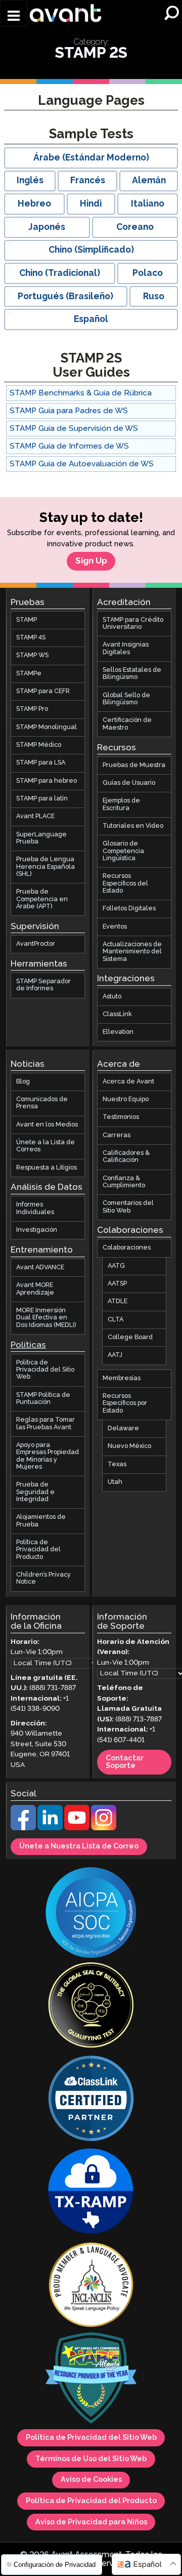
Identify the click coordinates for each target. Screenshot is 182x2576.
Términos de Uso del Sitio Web (91, 2459)
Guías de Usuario (129, 783)
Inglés (30, 181)
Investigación (37, 1230)
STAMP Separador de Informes (43, 985)
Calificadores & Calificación (126, 1157)
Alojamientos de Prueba (41, 1521)
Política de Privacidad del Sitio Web (45, 1370)
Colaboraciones (127, 1248)
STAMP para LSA (41, 763)
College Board (130, 1337)
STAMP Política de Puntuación (43, 1399)
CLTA (116, 1320)
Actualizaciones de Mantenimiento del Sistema (132, 952)
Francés (88, 181)
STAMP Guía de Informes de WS (69, 446)
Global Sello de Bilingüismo (126, 699)
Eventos (115, 927)
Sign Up (91, 561)
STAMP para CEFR (43, 691)
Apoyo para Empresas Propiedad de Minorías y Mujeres (48, 1456)
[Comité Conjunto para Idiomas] (91, 2286)
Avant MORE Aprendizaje (35, 1289)
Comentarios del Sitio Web (128, 1207)
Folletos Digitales (129, 909)
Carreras (117, 1135)
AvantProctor (36, 944)
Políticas (28, 1345)
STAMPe (29, 674)
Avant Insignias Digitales (126, 649)
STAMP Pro (32, 710)
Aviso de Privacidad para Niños (91, 2522)
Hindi (91, 204)
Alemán (149, 181)
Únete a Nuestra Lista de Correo (79, 1847)
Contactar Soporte (125, 1763)
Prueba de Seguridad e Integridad (35, 1493)
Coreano (135, 227)
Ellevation (118, 1032)
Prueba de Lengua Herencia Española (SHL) (45, 867)
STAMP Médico (39, 745)
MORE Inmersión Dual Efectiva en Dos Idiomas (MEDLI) (46, 1318)
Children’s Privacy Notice (43, 1578)
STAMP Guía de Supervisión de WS (74, 429)
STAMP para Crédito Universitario (133, 623)
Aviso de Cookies (91, 2480)
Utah (115, 1482)
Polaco (148, 273)
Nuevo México (129, 1447)
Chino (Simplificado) (91, 250)
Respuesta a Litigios (47, 1168)
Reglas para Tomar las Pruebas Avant (45, 1424)
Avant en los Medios (47, 1125)
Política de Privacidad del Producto (38, 1550)
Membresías (122, 1378)
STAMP (27, 620)
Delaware (123, 1428)
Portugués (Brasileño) (65, 297)
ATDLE (118, 1302)
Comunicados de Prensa (42, 1103)
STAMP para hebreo (47, 781)
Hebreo (34, 204)
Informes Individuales (35, 1209)
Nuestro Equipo (126, 1099)
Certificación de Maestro (127, 724)
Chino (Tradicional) (60, 273)
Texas (117, 1464)
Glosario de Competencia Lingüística (123, 852)
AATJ (115, 1356)
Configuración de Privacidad (54, 2565)
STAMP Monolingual (47, 727)
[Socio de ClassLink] (91, 2100)
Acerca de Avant (128, 1082)
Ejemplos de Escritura (121, 805)
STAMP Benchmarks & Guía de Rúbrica (81, 393)
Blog (23, 1082)
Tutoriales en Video (133, 826)
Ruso (154, 297)
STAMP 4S (31, 638)
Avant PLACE (35, 817)
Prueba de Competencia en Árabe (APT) (42, 900)
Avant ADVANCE (40, 1267)
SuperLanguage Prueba (41, 838)
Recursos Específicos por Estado (125, 1403)
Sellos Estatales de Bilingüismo (132, 674)
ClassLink (117, 1014)
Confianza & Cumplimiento (124, 1182)
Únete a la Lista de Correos (45, 1146)
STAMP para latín (42, 799)
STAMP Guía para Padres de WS (69, 411)
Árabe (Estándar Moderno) (91, 158)
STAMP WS (32, 656)
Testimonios (121, 1118)
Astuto (112, 997)
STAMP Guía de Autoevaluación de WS (82, 464)
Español (91, 319)
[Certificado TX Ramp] (91, 2193)
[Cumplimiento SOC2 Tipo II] (91, 1914)
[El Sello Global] (91, 2007)
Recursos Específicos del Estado (125, 884)
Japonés (47, 227)
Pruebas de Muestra (134, 765)
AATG (116, 1266)
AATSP (117, 1284)
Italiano (148, 204)
